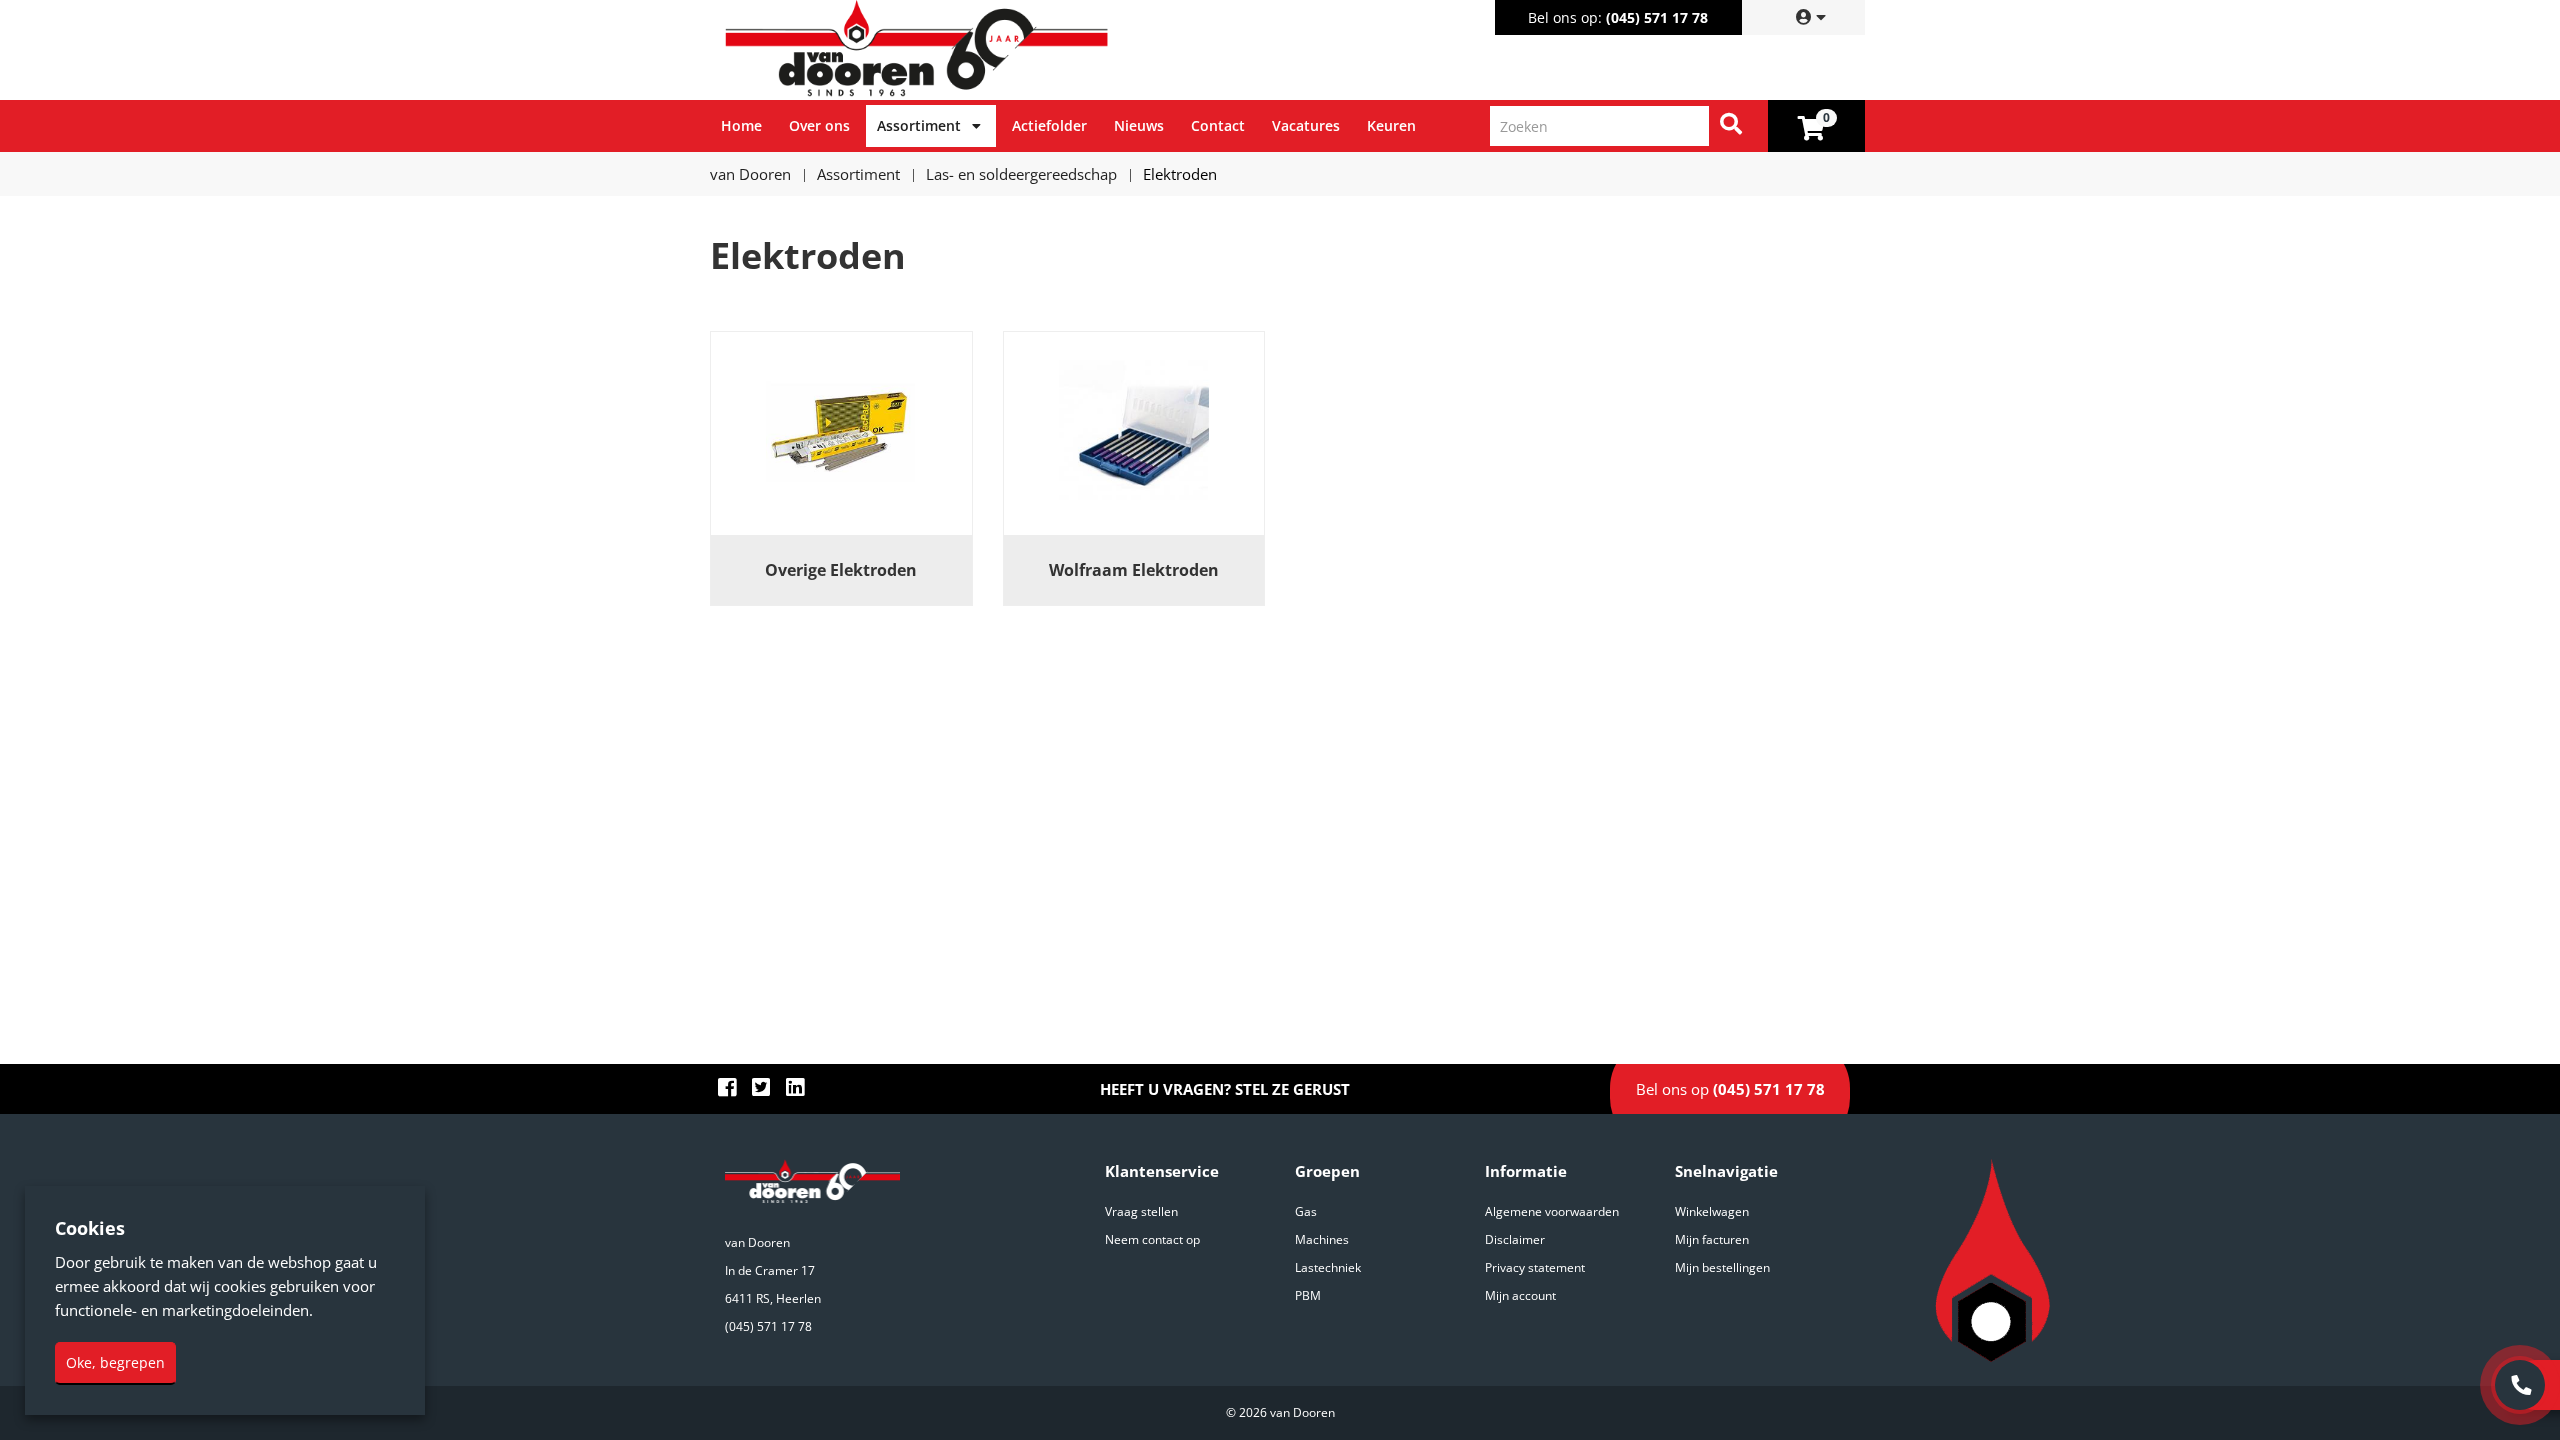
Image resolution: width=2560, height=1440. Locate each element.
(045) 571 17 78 (1657, 17)
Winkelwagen (1712, 1211)
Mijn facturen (1712, 1239)
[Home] (999, 50)
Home (741, 125)
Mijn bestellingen (1722, 1267)
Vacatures (1306, 125)
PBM (1308, 1295)
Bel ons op (1730, 1089)
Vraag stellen (1141, 1211)
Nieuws (1139, 125)
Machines (1322, 1239)
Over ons (819, 125)
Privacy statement (1535, 1267)
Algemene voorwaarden (1552, 1211)
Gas (1306, 1211)
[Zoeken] (1731, 126)
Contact (1218, 125)
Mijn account (1520, 1295)
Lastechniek (1328, 1267)
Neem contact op (1152, 1239)
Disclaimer (1515, 1239)
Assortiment (919, 125)
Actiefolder (1049, 125)
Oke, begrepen (115, 1362)
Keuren (1391, 125)
